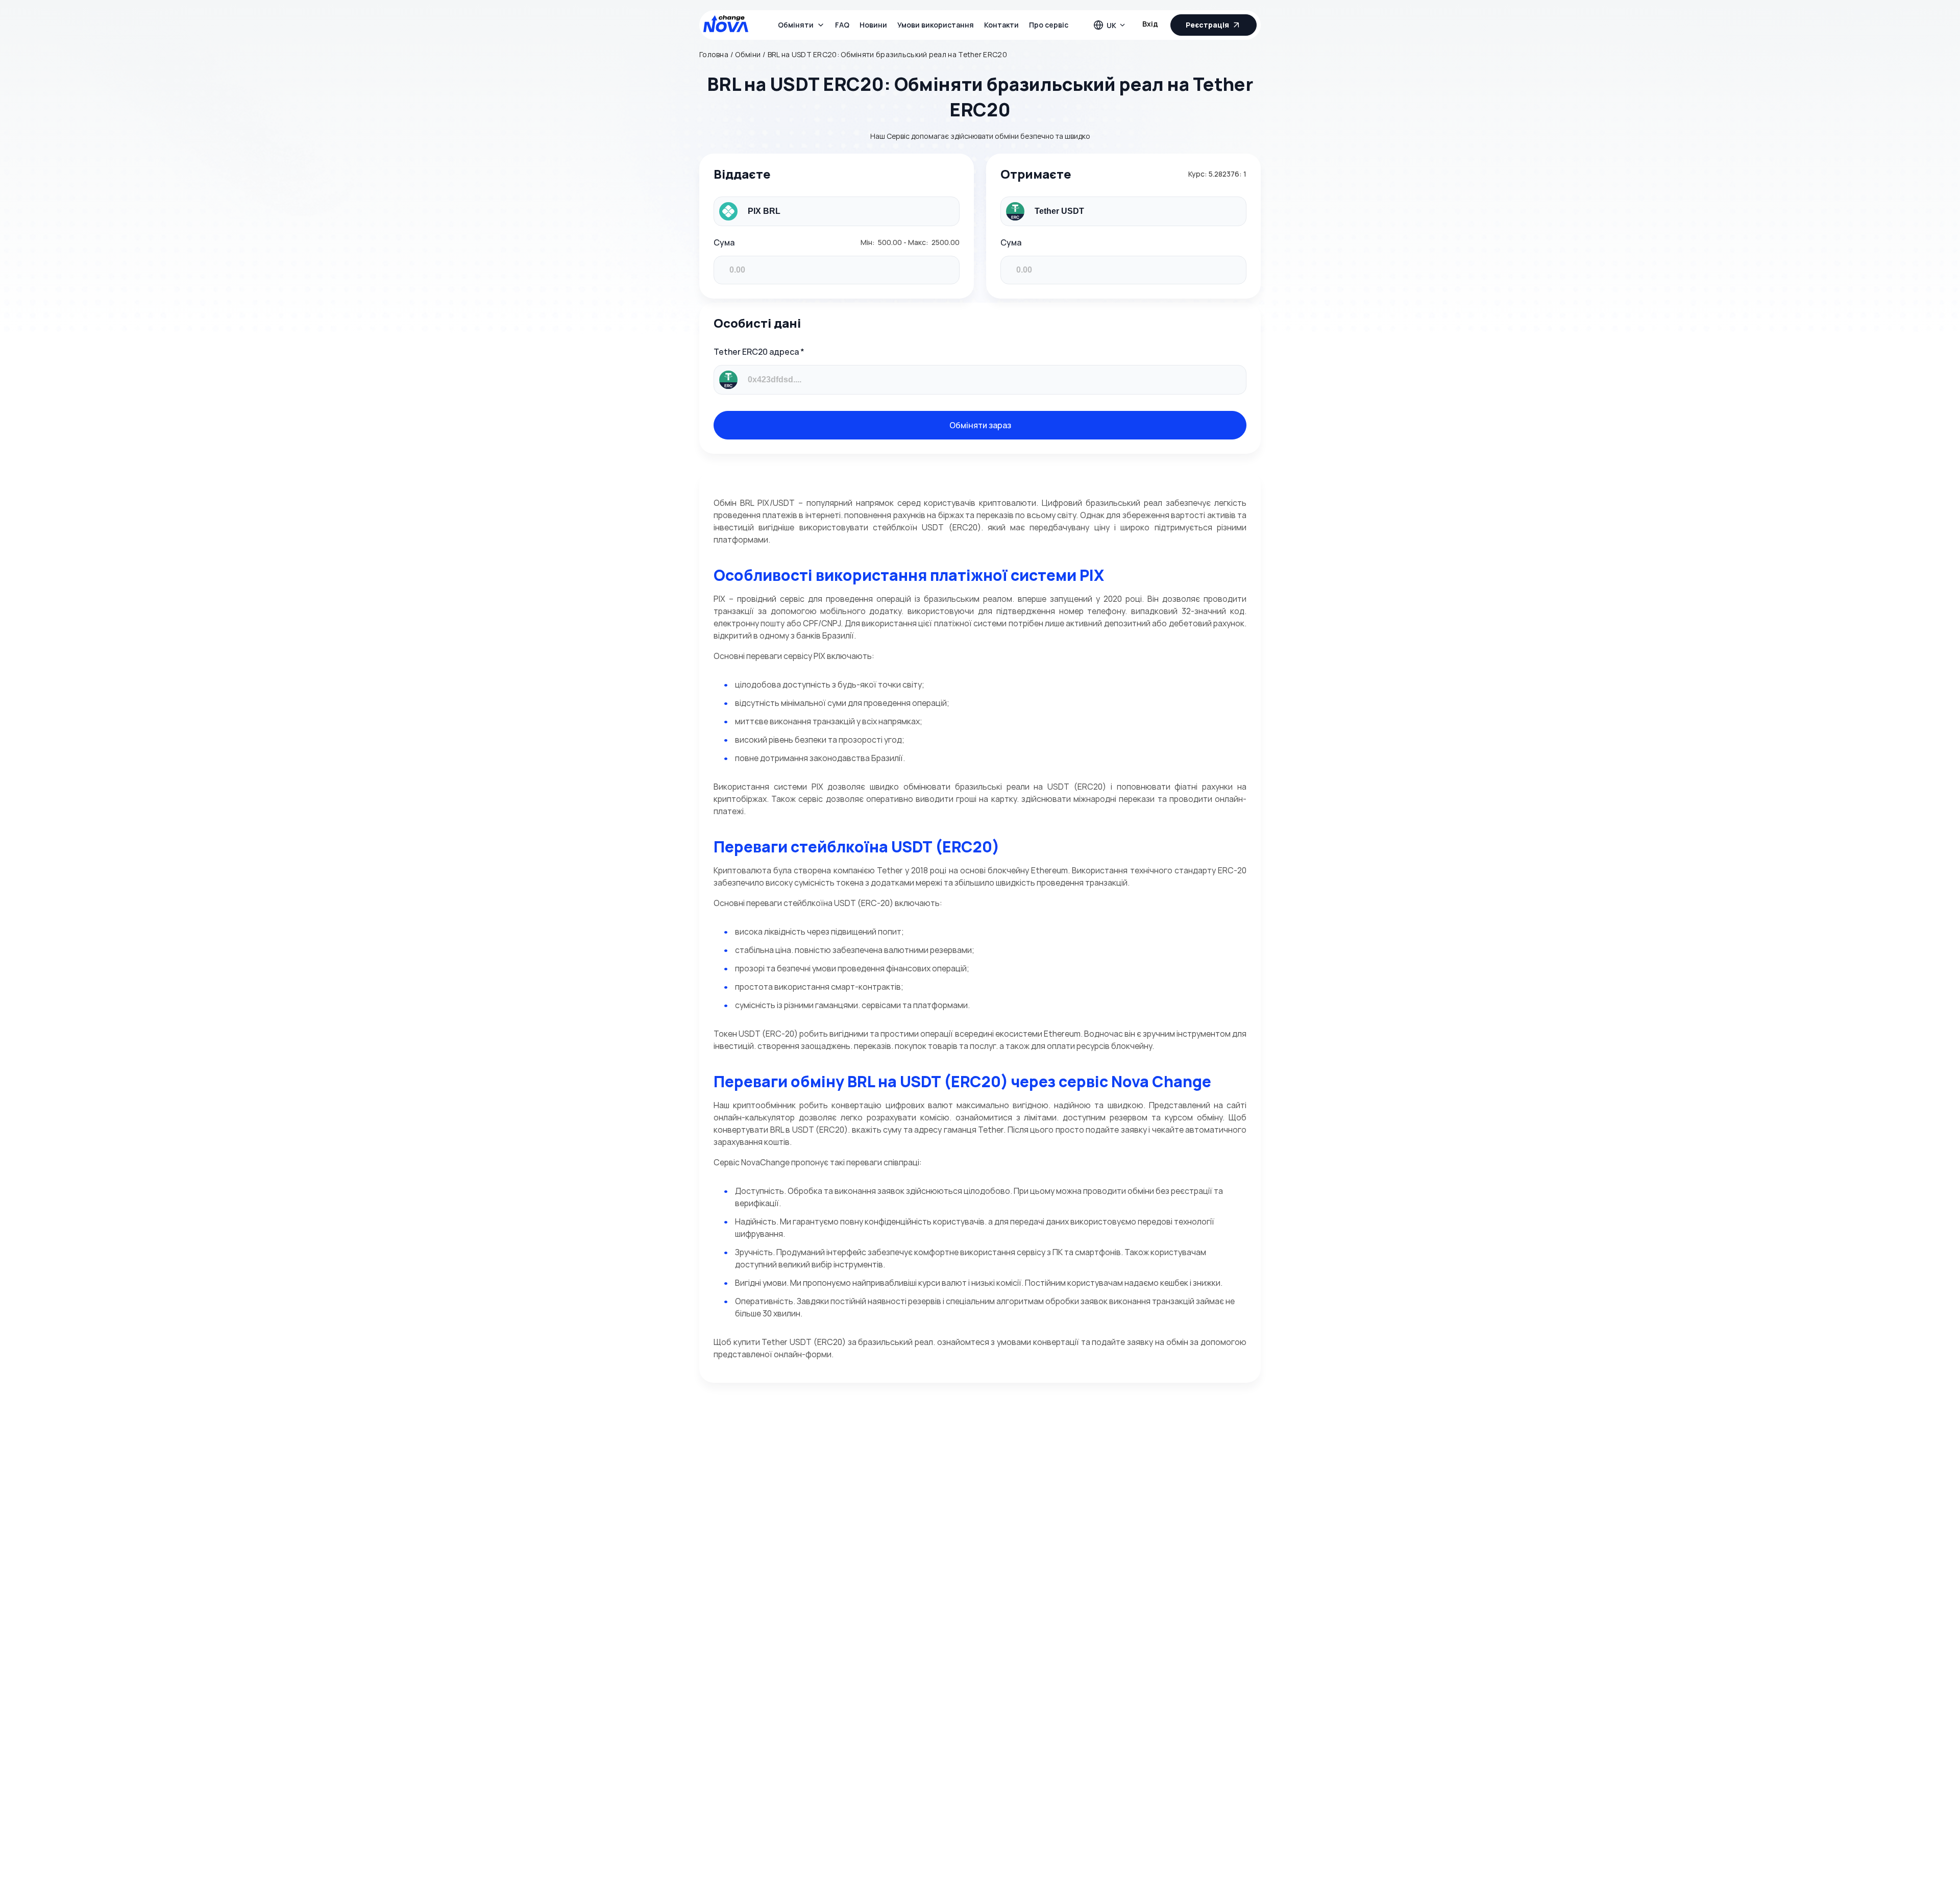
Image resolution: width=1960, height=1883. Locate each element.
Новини (873, 25)
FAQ (842, 25)
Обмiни (748, 55)
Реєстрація (1207, 25)
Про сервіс (1049, 25)
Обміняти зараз (980, 425)
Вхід (1150, 24)
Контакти (1001, 25)
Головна (714, 55)
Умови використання (936, 25)
